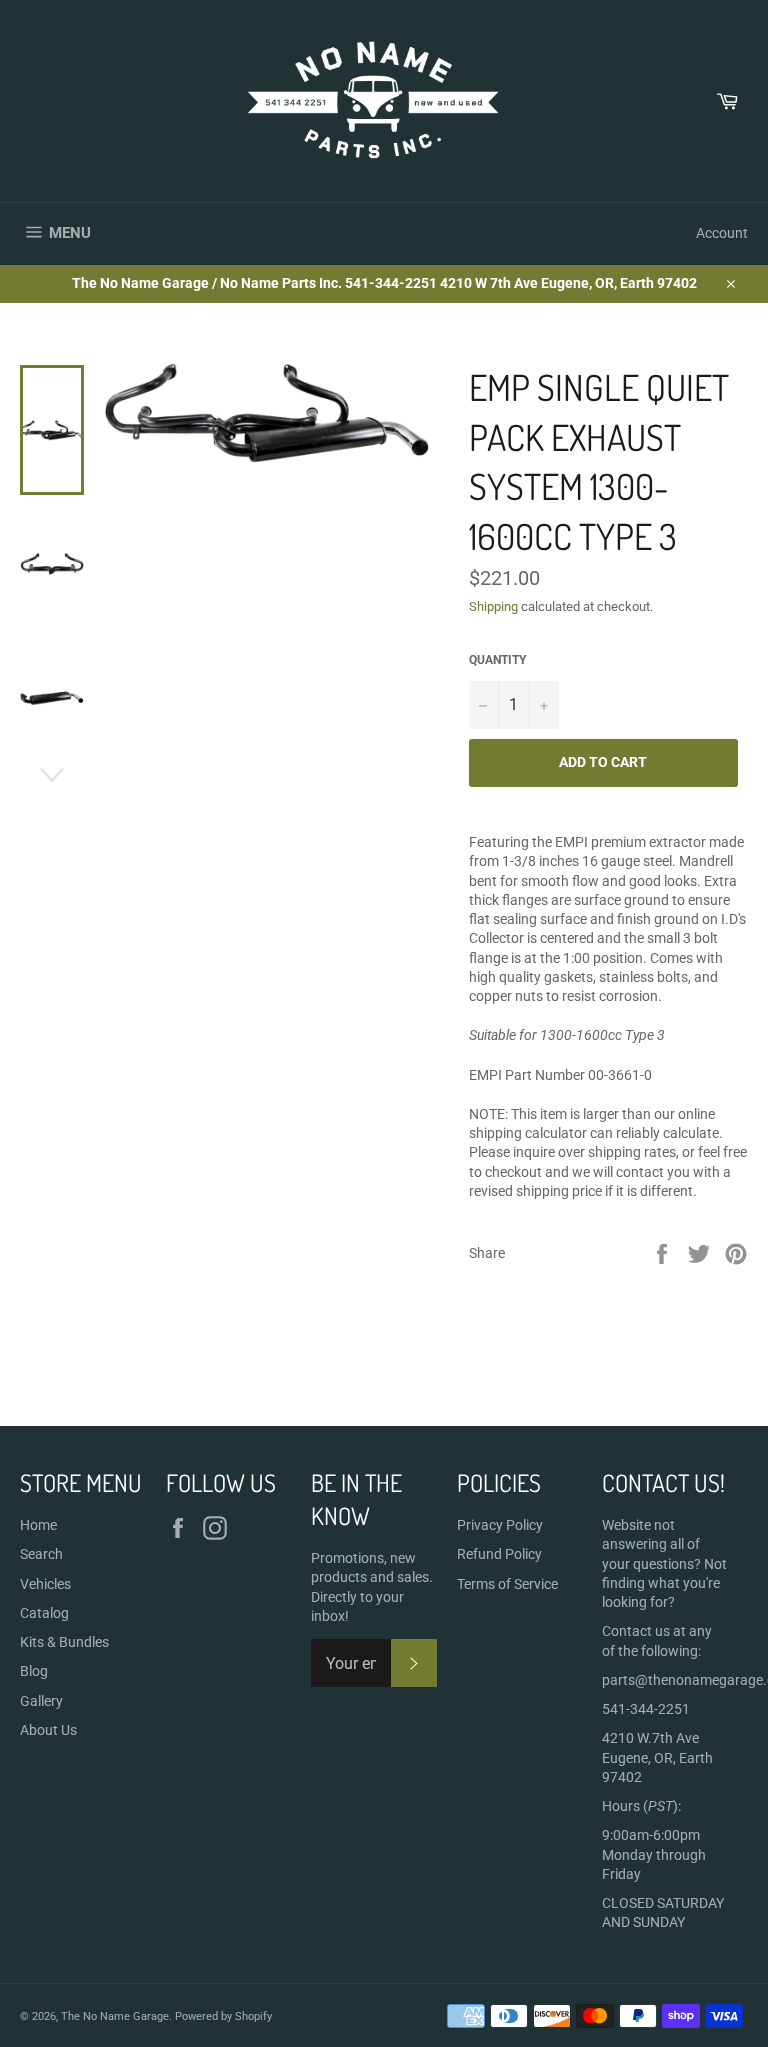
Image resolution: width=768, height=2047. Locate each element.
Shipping (493, 606)
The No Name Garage (115, 2016)
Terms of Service (507, 1584)
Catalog (44, 1613)
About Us (48, 1730)
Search (41, 1554)
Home (38, 1525)
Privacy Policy (500, 1525)
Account (722, 233)
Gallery (41, 1701)
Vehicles (45, 1584)
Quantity (497, 660)
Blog (34, 1671)
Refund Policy (499, 1554)
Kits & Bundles (64, 1642)
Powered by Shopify (223, 2016)
